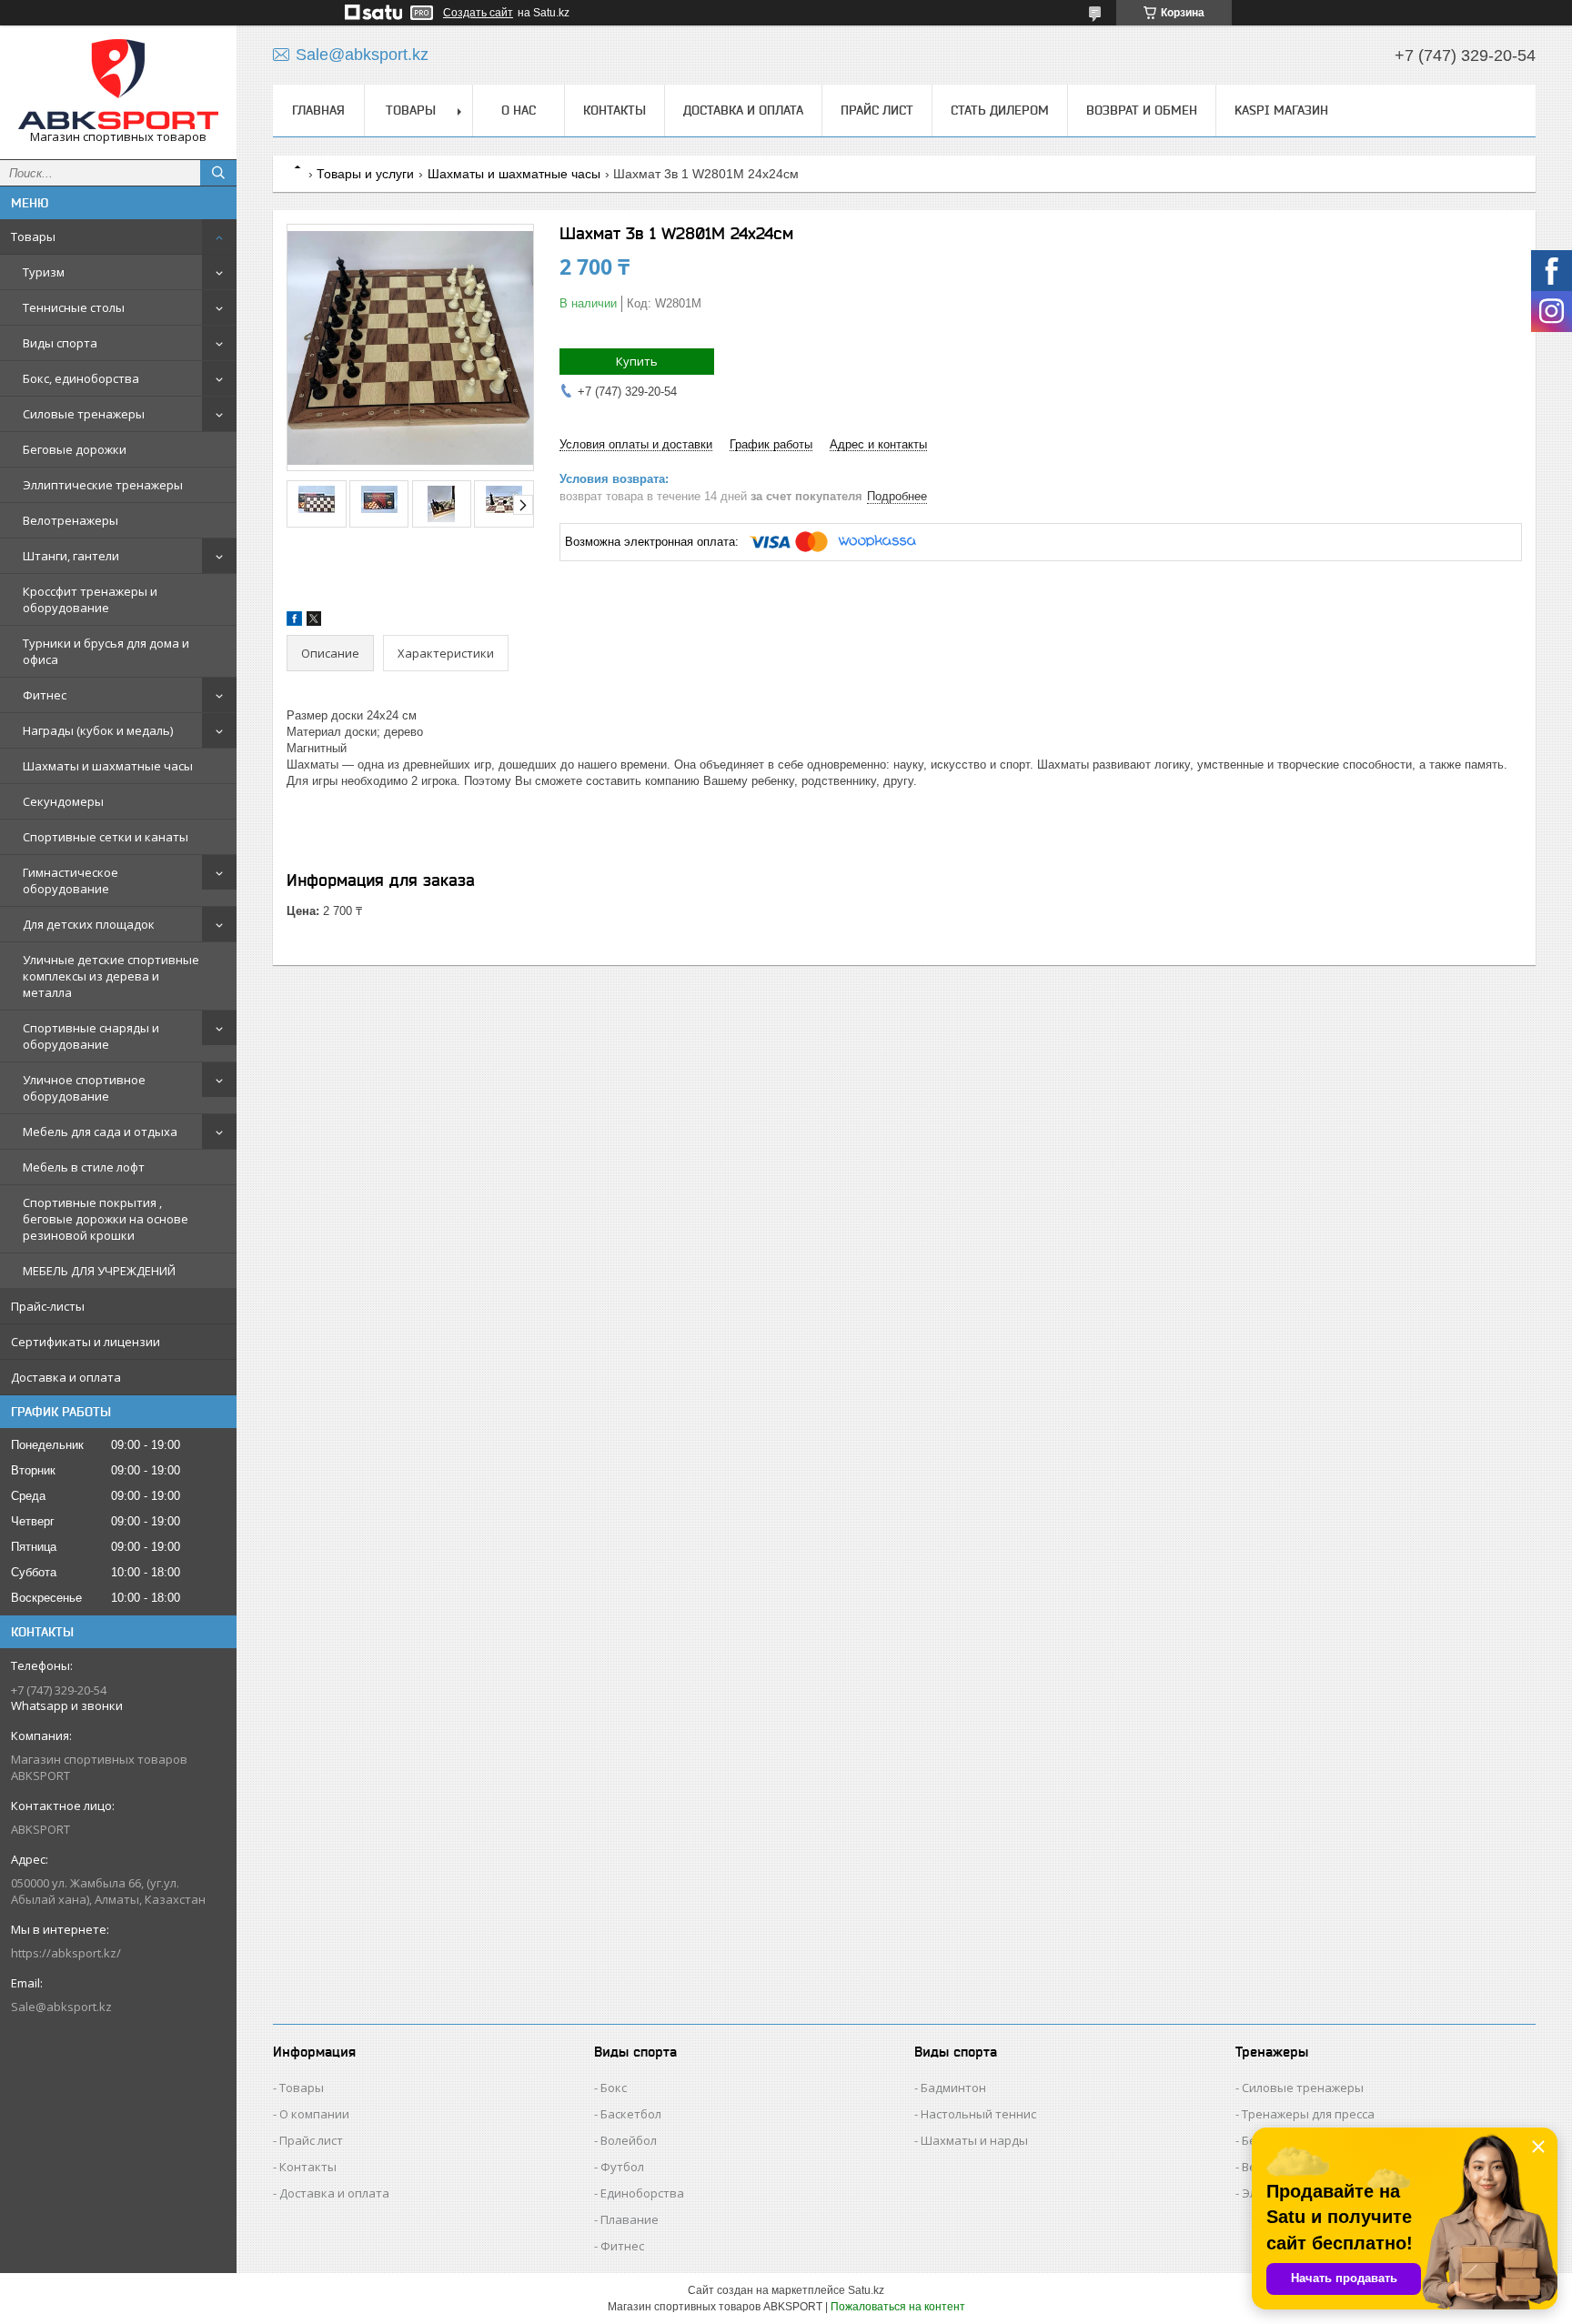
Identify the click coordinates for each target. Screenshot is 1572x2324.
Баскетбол (631, 2114)
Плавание (630, 2219)
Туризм (44, 272)
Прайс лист (311, 2140)
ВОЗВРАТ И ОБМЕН (1142, 110)
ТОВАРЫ (411, 110)
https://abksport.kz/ (66, 1953)
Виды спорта (60, 343)
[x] (314, 622)
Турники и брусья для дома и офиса (106, 651)
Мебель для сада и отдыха (100, 1132)
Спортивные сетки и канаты (106, 837)
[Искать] (218, 173)
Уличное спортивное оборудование (84, 1088)
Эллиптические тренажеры (103, 485)
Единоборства (642, 2193)
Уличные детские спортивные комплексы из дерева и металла (111, 976)
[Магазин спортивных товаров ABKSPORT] (118, 84)
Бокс (614, 2088)
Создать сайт (478, 13)
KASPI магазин (1281, 110)
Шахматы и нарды (974, 2140)
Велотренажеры (71, 520)
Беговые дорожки (75, 449)
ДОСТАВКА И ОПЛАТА (743, 110)
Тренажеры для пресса (1308, 2114)
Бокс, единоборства (81, 378)
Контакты (308, 2167)
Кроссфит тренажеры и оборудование (90, 599)
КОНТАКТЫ (615, 110)
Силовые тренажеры (84, 414)
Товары (33, 236)
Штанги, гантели (71, 556)
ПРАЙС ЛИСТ (877, 110)
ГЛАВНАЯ (318, 110)
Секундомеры (63, 801)
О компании (314, 2114)
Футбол (622, 2167)
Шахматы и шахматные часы (108, 766)
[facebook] (294, 622)
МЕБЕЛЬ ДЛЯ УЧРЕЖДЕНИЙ (99, 1271)
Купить (637, 361)
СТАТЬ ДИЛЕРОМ (1000, 110)
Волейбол (629, 2140)
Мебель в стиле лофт (84, 1167)
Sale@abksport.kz (61, 2007)
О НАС (519, 110)
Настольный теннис (978, 2114)
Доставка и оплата (66, 1377)
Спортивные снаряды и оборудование (91, 1036)
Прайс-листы (48, 1306)
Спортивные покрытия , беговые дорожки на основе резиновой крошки (106, 1219)
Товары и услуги (365, 174)
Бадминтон (953, 2088)
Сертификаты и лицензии (86, 1342)
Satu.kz (866, 2290)
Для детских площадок (89, 924)
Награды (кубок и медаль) (98, 730)
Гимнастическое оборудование (71, 880)
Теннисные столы (74, 307)
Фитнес (45, 695)
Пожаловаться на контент (898, 2307)
